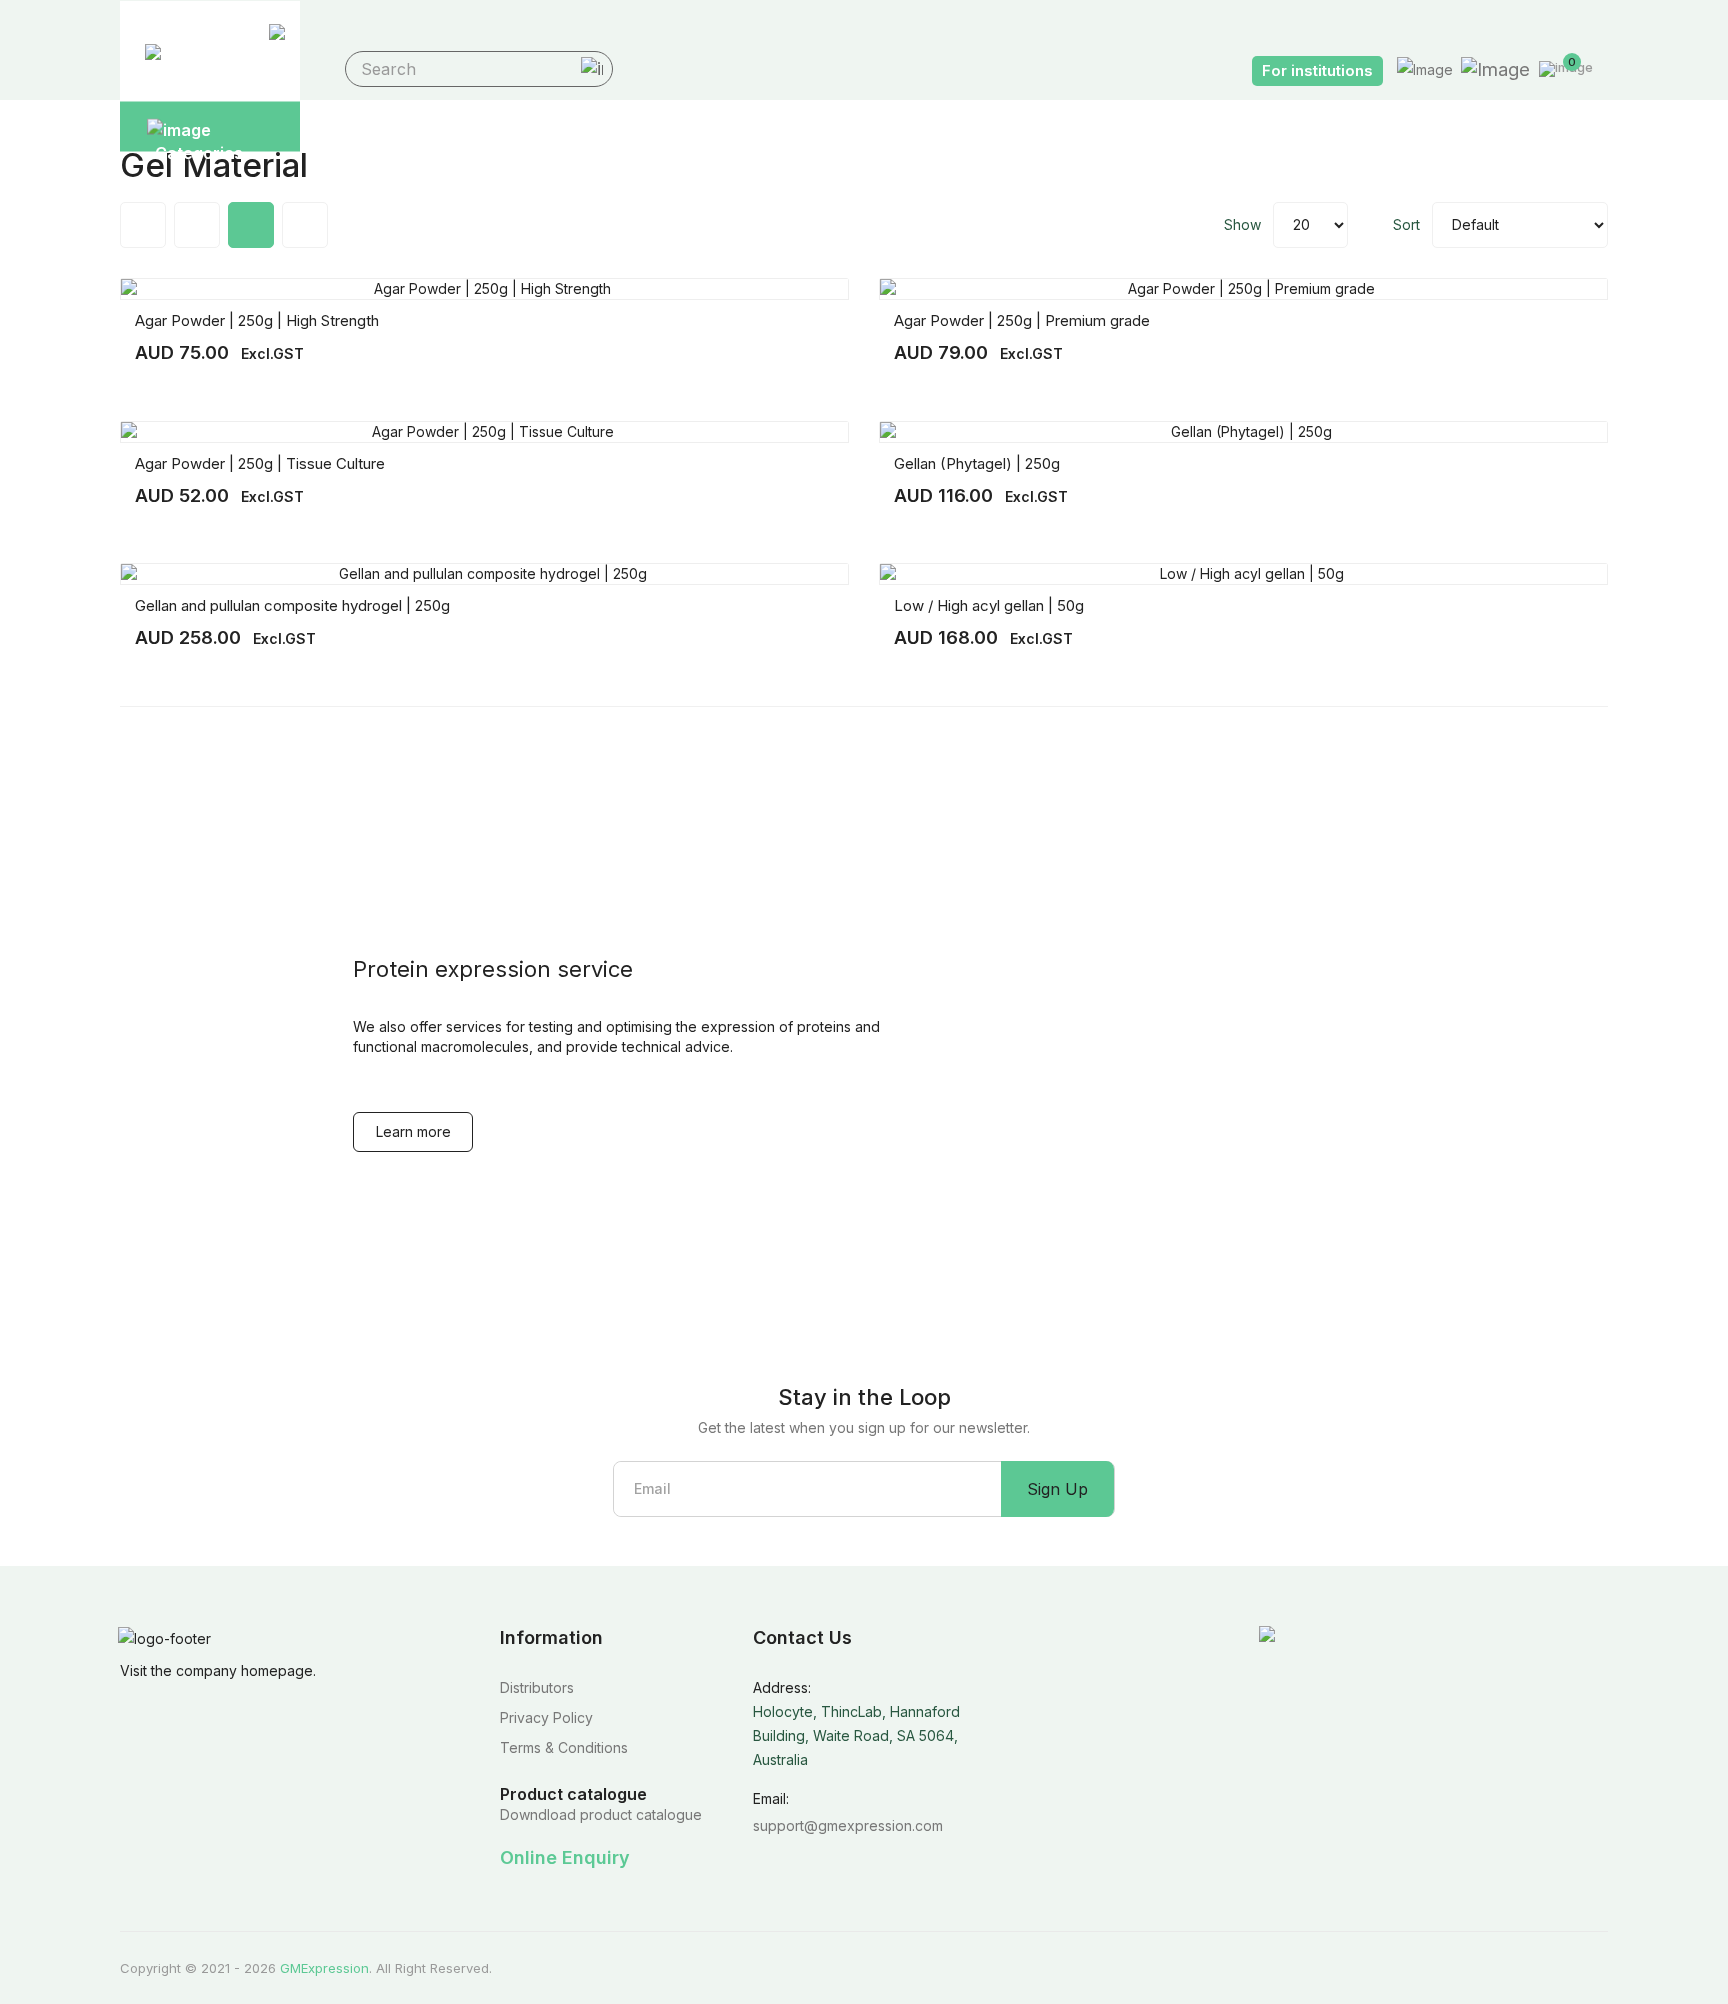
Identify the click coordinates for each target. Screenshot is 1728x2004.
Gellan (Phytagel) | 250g (977, 463)
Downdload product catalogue (601, 1814)
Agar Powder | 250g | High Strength (257, 320)
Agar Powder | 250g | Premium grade (1022, 320)
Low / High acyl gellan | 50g (989, 605)
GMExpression (324, 1968)
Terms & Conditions (564, 1747)
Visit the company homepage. (218, 1670)
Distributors (537, 1687)
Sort (1406, 224)
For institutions (1317, 70)
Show (1242, 224)
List (305, 225)
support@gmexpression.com (848, 1825)
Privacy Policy (546, 1717)
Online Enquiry (565, 1857)
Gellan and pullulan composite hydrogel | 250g (292, 605)
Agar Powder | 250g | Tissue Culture (260, 463)
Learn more (413, 1131)
